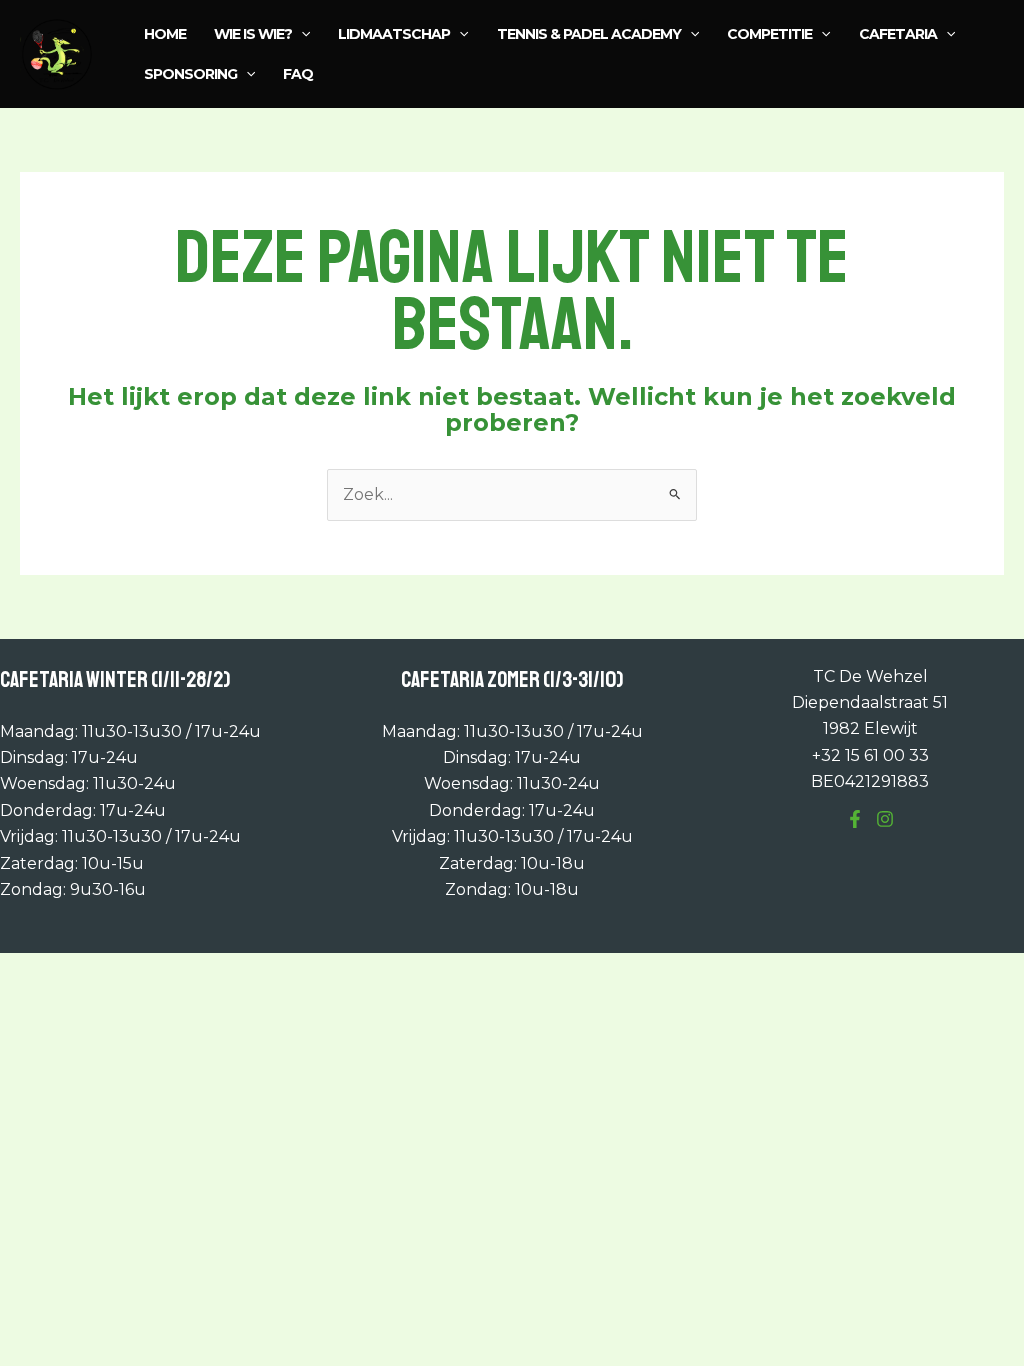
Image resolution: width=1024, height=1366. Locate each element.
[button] (301, 34)
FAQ (298, 74)
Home (165, 34)
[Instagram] (885, 819)
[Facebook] (855, 819)
